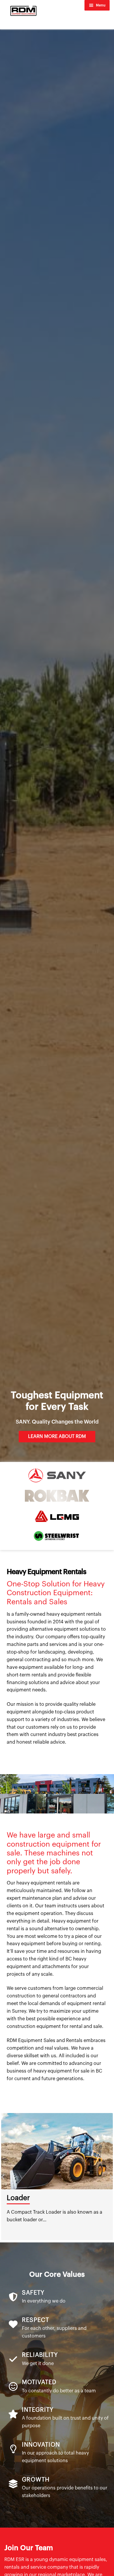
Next (111, 2176)
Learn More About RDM (57, 1436)
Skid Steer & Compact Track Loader (53, 2202)
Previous (3, 2176)
